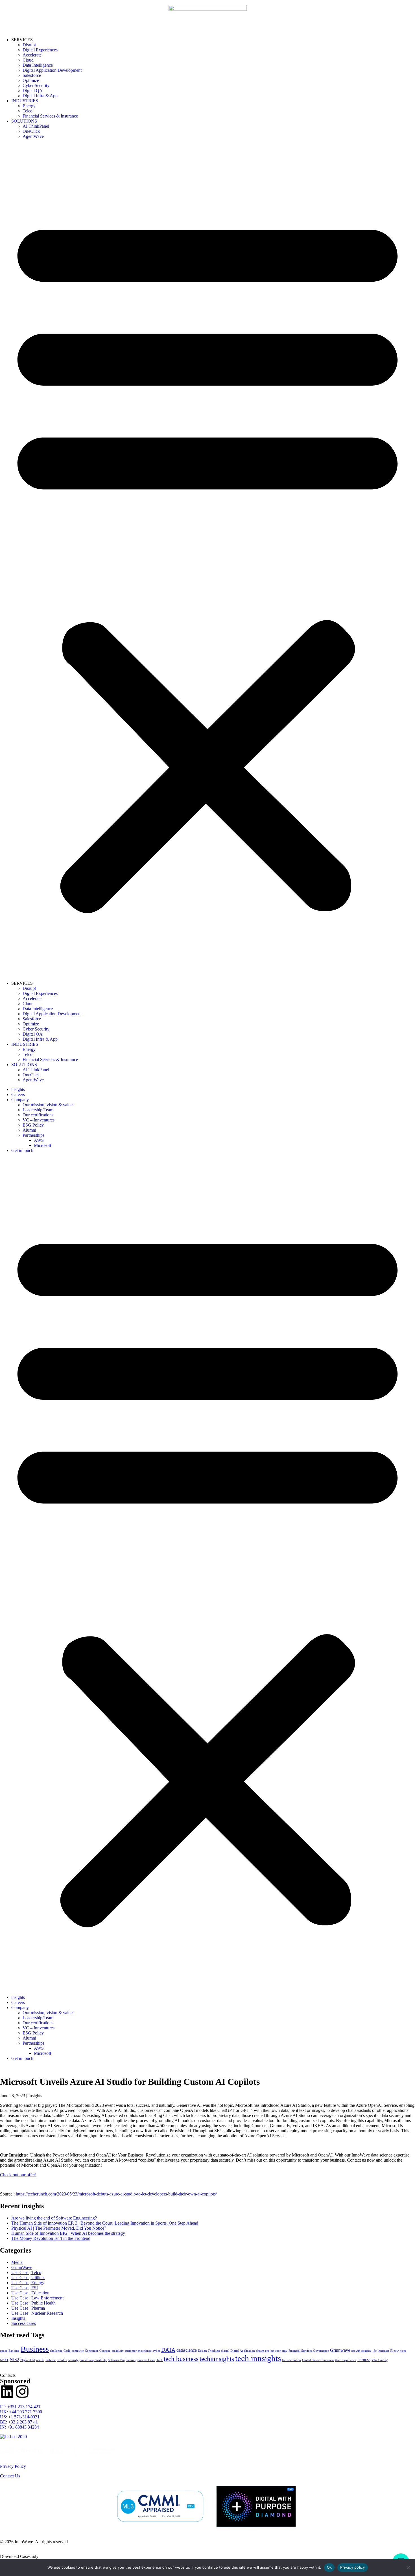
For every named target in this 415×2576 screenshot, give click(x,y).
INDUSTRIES (25, 101)
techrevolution (291, 2360)
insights (18, 1089)
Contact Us (10, 2476)
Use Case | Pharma (28, 2308)
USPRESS (364, 2360)
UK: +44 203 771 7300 (21, 2412)
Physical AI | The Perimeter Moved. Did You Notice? (59, 2228)
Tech (160, 2360)
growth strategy (361, 2351)
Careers (18, 1094)
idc (375, 2351)
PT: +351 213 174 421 (20, 2407)
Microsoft (42, 1145)
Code (67, 2351)
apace (4, 2351)
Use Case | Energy (28, 2283)
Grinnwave (340, 2350)
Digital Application (243, 2351)
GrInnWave (22, 2267)
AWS (39, 1140)
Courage (105, 2351)
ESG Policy (33, 1125)
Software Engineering (122, 2360)
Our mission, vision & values (48, 1105)
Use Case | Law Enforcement (37, 2298)
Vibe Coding (380, 2360)
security (73, 2360)
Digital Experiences (40, 50)
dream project (265, 2351)
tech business (181, 2359)
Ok (329, 2567)
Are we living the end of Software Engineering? (54, 2218)
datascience (187, 2350)
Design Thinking (209, 2351)
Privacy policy (353, 2567)
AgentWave (33, 136)
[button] (207, 560)
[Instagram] (22, 2392)
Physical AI (28, 2360)
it (391, 2350)
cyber (156, 2351)
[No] (408, 2568)
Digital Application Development (52, 70)
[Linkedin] (7, 2392)
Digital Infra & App (40, 96)
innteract (383, 2351)
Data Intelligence (38, 65)
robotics (62, 2360)
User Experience (346, 2360)
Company (20, 1100)
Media (17, 2262)
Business (35, 2349)
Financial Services (300, 2351)
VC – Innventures (39, 1120)
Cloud (28, 60)
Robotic (51, 2360)
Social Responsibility (93, 2360)
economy (281, 2351)
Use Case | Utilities (28, 2278)
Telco (28, 111)
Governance (321, 2351)
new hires (400, 2351)
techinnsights (217, 2359)
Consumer (92, 2351)
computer (78, 2351)
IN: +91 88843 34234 (19, 2427)
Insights (18, 2318)
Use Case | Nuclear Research (37, 2313)
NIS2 (14, 2360)
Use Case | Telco (26, 2272)
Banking (14, 2351)
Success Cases (146, 2360)
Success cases (24, 2323)
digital (225, 2351)
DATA (168, 2350)
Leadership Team (38, 1110)
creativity (118, 2351)
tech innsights (258, 2358)
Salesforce (32, 75)
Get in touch (22, 1150)
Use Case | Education (30, 2293)
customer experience (138, 2351)
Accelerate (32, 55)
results (40, 2360)
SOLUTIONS (24, 121)
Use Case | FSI (25, 2288)
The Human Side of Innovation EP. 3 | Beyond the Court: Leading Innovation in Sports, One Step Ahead (105, 2223)
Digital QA (33, 91)
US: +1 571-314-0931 (20, 2417)
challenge (56, 2351)
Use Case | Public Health (33, 2303)
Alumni (29, 1130)
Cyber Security (36, 85)
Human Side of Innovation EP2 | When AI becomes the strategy (68, 2233)
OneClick (31, 131)
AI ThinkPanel (36, 126)
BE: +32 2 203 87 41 (19, 2422)
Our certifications (38, 1115)
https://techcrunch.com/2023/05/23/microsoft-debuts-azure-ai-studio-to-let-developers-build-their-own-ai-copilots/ (116, 2194)
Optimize (31, 80)
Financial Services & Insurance (50, 116)
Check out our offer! (18, 2175)
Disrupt (29, 45)
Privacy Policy (13, 2466)
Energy (29, 106)
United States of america (318, 2360)
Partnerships (33, 1135)
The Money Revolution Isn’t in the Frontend (51, 2238)
